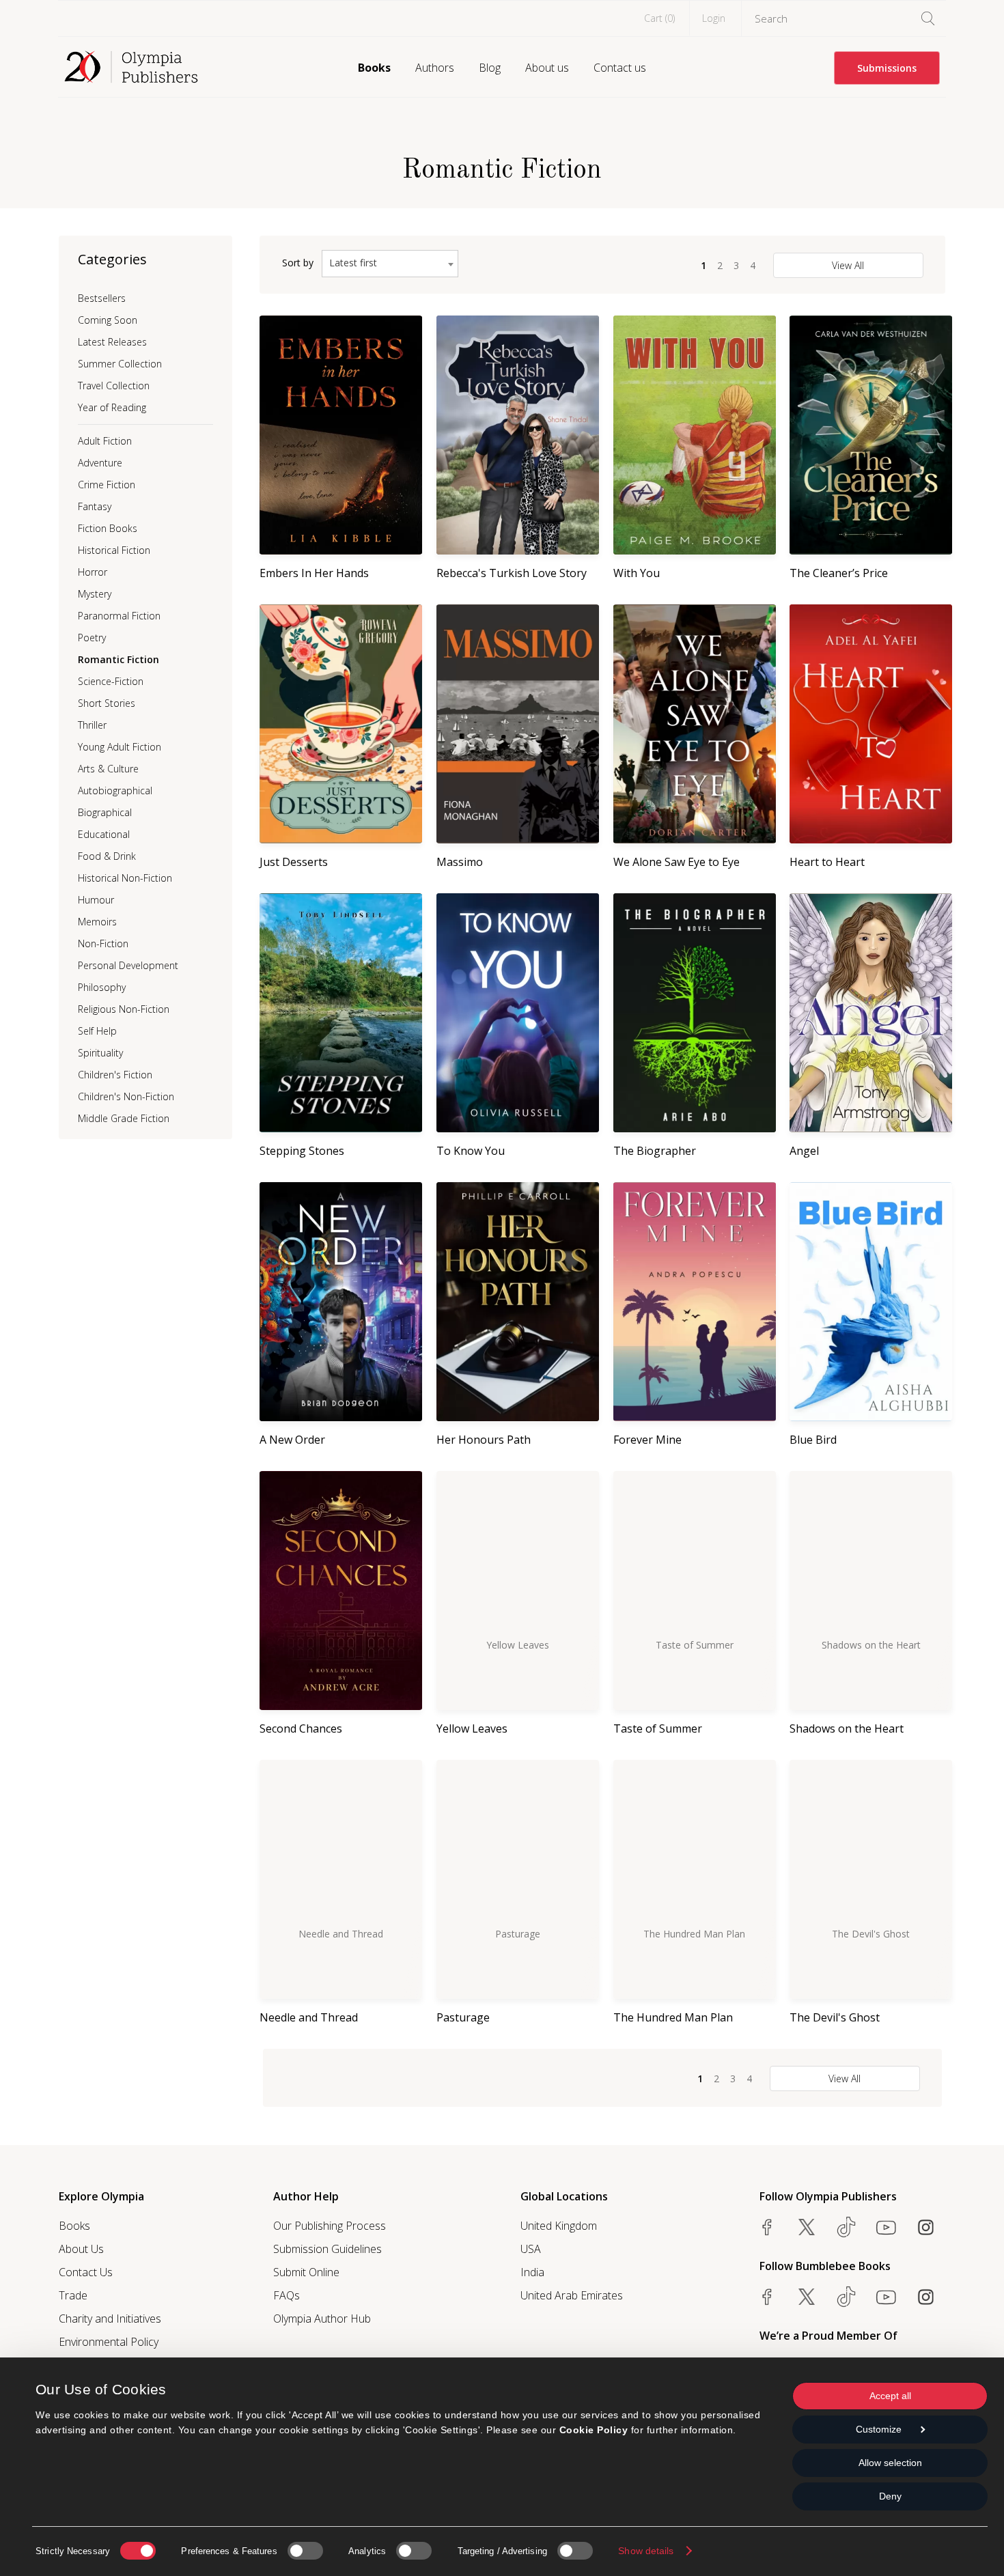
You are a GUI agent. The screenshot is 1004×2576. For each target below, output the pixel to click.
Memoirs (97, 922)
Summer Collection (120, 364)
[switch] (305, 2551)
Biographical (105, 812)
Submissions (887, 68)
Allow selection (890, 2463)
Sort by (298, 263)
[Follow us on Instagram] (925, 2227)
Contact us (620, 68)
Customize (879, 2429)
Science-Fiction (111, 681)
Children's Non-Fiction (126, 1096)
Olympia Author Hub (322, 2319)
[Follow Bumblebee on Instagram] (925, 2297)
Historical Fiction (114, 550)
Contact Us (86, 2272)
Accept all (890, 2396)
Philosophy (102, 987)
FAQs (287, 2295)
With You (637, 573)
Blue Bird (813, 1440)
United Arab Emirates (572, 2295)
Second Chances (301, 1728)
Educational (104, 834)
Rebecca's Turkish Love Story (512, 573)
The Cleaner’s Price (839, 573)
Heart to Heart (827, 862)
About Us (81, 2249)
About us (547, 68)
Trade (73, 2295)
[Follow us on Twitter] (807, 2227)
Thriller (92, 725)
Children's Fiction (115, 1075)
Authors (435, 68)
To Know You (471, 1151)
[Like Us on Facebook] (767, 2227)
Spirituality (100, 1053)
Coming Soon (108, 320)
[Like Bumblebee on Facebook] (767, 2297)
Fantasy (95, 506)
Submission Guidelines (327, 2249)
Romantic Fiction (118, 659)
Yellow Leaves (472, 1728)
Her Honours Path (484, 1440)
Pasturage (463, 2017)
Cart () (659, 18)
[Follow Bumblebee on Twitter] (807, 2297)
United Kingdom (559, 2226)
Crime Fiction (107, 485)
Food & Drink (107, 856)
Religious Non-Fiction (124, 1009)
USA (531, 2249)
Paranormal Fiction (119, 616)
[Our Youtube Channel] (886, 2227)
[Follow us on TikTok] (846, 2227)
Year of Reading (112, 407)
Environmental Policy (109, 2342)
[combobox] (390, 264)
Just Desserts (294, 862)
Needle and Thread (309, 2017)
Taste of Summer (658, 1728)
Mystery (95, 594)
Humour (96, 900)
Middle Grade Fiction (124, 1118)
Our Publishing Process (330, 2226)
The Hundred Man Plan (673, 2017)
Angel (804, 1151)
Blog (490, 68)
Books (374, 68)
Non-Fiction (103, 943)
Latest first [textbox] (353, 263)
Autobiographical (115, 790)
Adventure (100, 463)
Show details (646, 2551)
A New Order (292, 1440)
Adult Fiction (105, 441)
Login (714, 18)
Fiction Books (108, 528)
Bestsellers (102, 298)
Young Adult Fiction (120, 747)
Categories (112, 259)
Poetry (92, 638)
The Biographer (655, 1151)
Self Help (97, 1031)
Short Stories (107, 703)
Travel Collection (114, 386)
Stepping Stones (302, 1151)
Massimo (460, 862)
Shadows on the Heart (847, 1728)
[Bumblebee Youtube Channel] (886, 2297)
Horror (93, 572)
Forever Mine (647, 1440)
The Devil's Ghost (835, 2017)
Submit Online (306, 2272)
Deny (890, 2496)
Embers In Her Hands (314, 573)
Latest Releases (112, 342)
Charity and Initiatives (110, 2319)
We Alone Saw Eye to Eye (677, 862)
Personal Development (128, 965)
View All (848, 265)
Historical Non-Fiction (125, 878)
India (532, 2272)
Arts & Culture (108, 769)
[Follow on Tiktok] (846, 2297)
